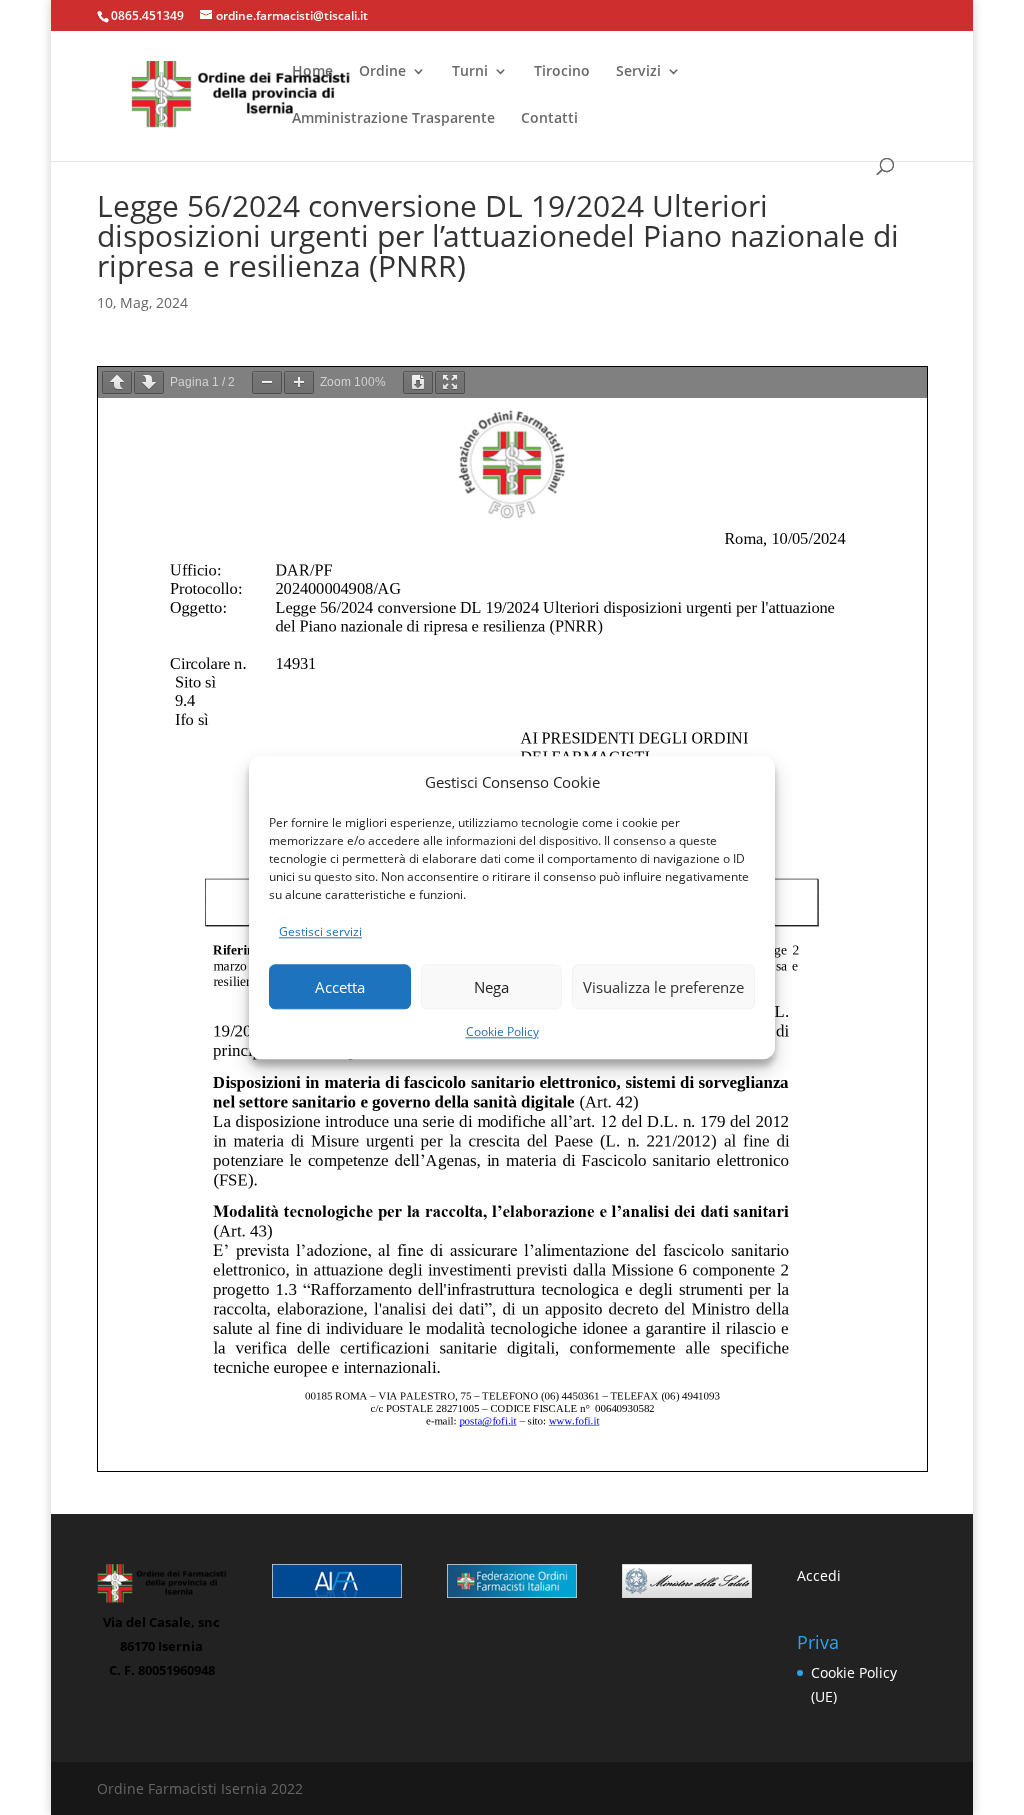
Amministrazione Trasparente (393, 119)
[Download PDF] (418, 382)
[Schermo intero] (450, 382)
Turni (470, 72)
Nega (491, 987)
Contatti (549, 119)
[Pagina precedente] (117, 382)
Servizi (638, 72)
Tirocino (562, 72)
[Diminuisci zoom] (267, 382)
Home (312, 72)
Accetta (340, 987)
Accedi (819, 1575)
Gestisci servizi (320, 932)
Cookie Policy (502, 1031)
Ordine (382, 72)
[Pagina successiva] (149, 382)
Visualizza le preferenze (663, 987)
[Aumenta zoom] (299, 382)
